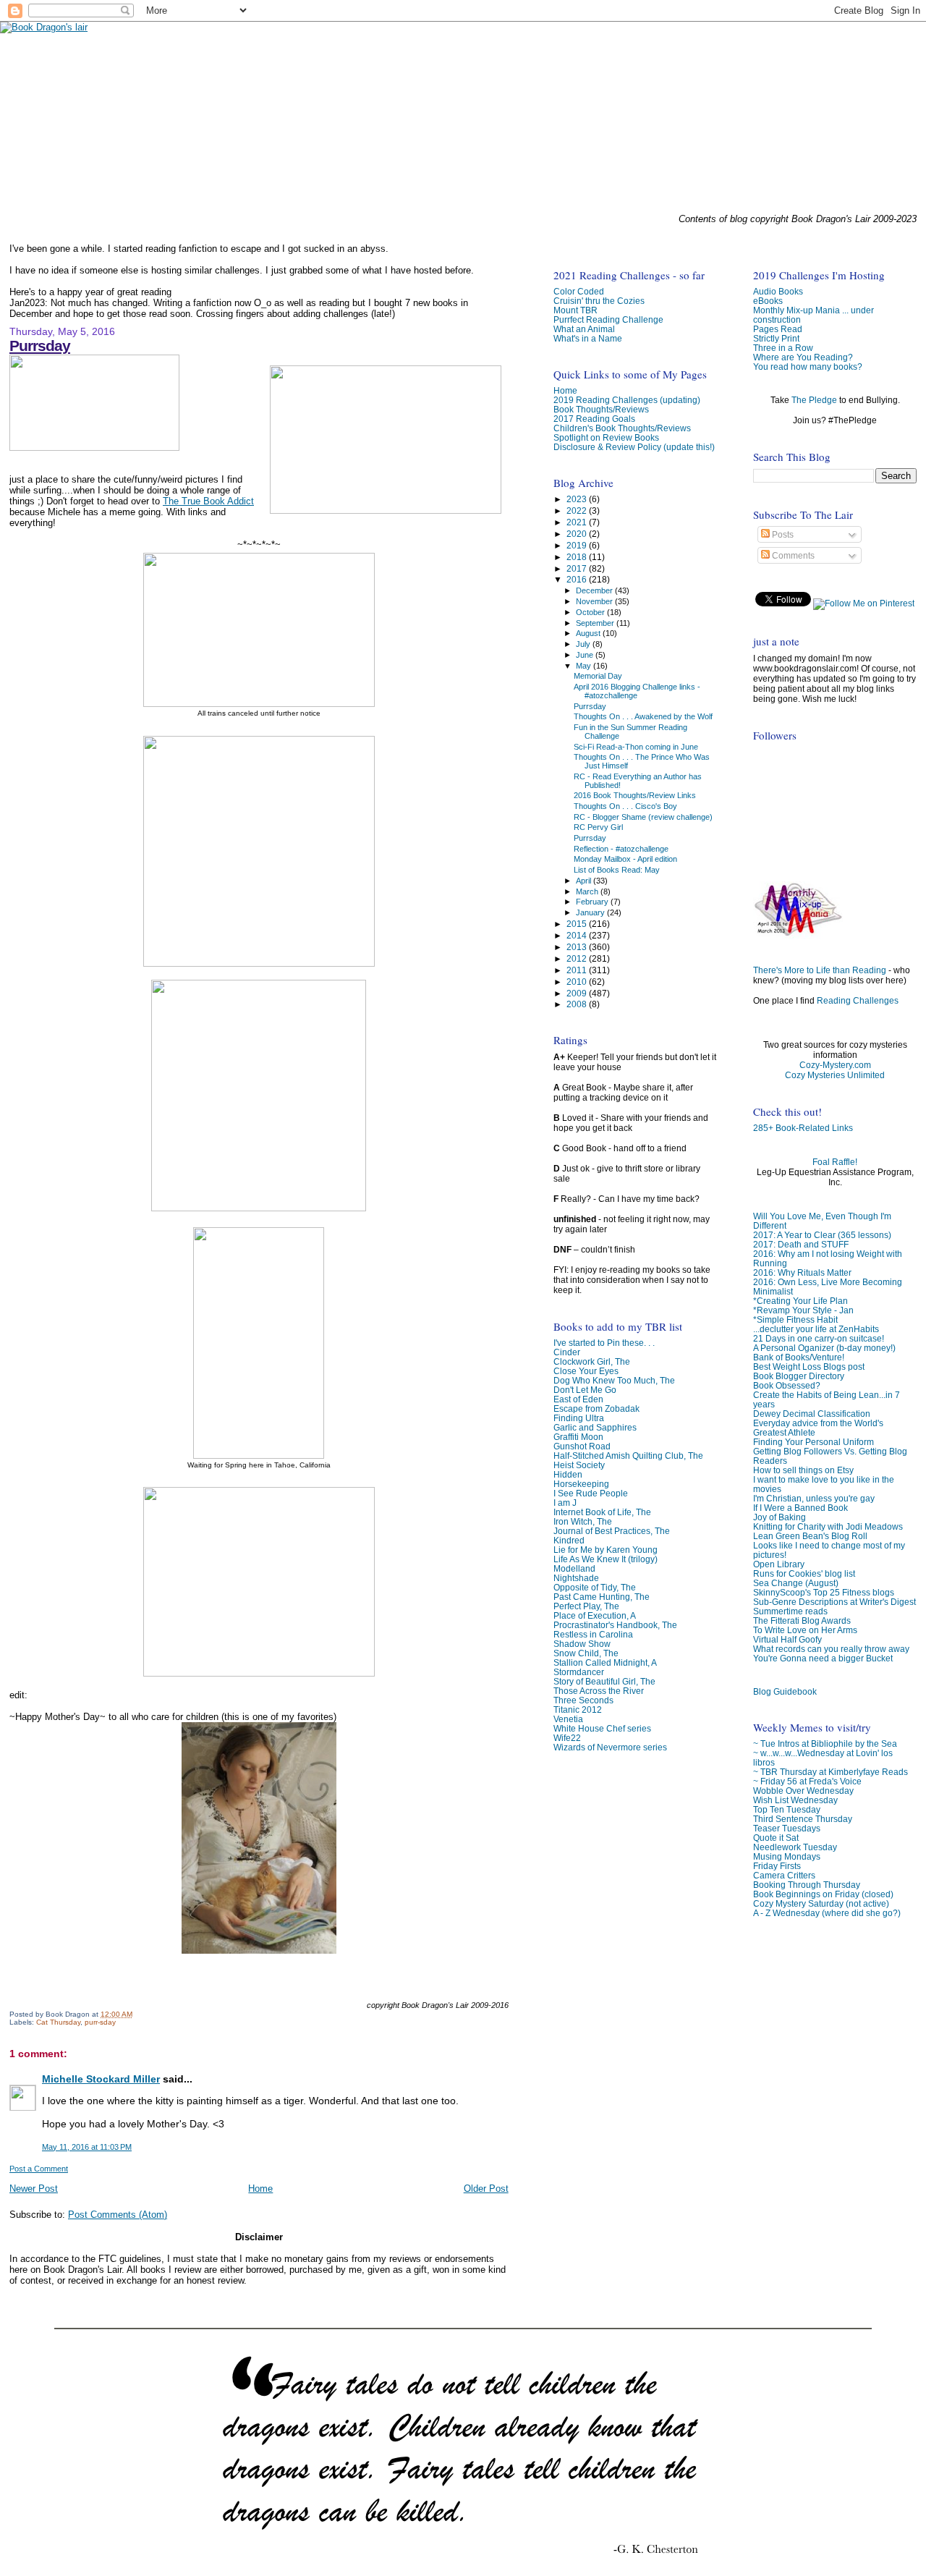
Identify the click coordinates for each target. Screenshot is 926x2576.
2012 (578, 958)
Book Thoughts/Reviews (601, 409)
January (591, 912)
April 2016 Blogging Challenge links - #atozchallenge (637, 691)
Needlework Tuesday (795, 1847)
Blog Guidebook (785, 1691)
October (591, 612)
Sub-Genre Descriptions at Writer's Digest (834, 1602)
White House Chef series (602, 1728)
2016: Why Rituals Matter (802, 1272)
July (584, 644)
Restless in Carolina (593, 1634)
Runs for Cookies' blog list (804, 1573)
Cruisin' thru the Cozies (599, 301)
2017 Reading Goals (594, 419)
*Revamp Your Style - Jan (803, 1310)
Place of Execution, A (595, 1615)
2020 (578, 534)
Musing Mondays (787, 1856)
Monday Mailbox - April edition (625, 859)
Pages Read (778, 329)
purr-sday (100, 2022)
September (596, 623)
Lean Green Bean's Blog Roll (810, 1536)
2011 (578, 970)
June (586, 655)
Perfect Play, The (586, 1606)
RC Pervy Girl (598, 827)
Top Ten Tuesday (787, 1809)
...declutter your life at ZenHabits (816, 1329)
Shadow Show (582, 1644)
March (588, 891)
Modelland (574, 1568)
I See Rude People (591, 1493)
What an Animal (584, 329)
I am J (565, 1503)
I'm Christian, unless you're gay (814, 1498)
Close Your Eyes (586, 1371)
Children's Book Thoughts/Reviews (622, 428)
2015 (578, 924)
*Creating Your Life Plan (800, 1301)
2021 (578, 522)
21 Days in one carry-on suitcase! (819, 1338)
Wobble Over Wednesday (803, 1791)
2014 (578, 935)
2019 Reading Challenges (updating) (627, 400)
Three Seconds (583, 1700)
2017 (578, 568)
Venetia (568, 1719)
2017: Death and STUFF (801, 1244)
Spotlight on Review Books (606, 437)
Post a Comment (39, 2169)
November (595, 601)
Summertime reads (790, 1611)
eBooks (768, 301)
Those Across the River (599, 1691)
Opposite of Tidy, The (595, 1587)
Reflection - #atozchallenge (621, 849)
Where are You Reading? (803, 357)
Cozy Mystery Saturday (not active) (821, 1903)
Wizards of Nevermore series (610, 1747)
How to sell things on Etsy (803, 1470)
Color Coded (579, 291)
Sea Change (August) (796, 1583)
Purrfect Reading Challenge (608, 319)
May (585, 666)
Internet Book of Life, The (602, 1512)
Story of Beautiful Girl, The (604, 1681)
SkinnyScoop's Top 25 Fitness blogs (824, 1592)
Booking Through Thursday (807, 1885)
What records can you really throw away (831, 1649)
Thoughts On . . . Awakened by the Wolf (643, 716)
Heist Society (579, 1465)
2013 (578, 947)
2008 (578, 1004)
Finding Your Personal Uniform (814, 1442)
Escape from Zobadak (596, 1408)
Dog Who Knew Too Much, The (614, 1380)
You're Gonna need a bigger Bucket (823, 1658)
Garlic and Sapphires (595, 1427)
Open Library (779, 1564)
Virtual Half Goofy (787, 1639)
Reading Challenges (858, 1001)
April (585, 881)
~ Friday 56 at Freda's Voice (807, 1781)
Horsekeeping (581, 1484)
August (589, 633)
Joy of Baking (780, 1517)
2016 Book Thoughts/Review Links (635, 795)
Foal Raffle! (835, 1162)
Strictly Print (776, 338)
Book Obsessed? (787, 1385)
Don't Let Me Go (585, 1390)
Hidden (568, 1474)
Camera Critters (784, 1875)
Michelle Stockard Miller (101, 2079)
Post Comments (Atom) (118, 2215)
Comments (792, 556)
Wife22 (567, 1738)
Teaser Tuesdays (787, 1828)
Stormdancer (579, 1672)
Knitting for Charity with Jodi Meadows (828, 1526)
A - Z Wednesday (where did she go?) (827, 1913)
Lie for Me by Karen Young (606, 1550)
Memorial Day (598, 676)
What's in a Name (588, 338)
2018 (578, 557)
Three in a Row (783, 348)
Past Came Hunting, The (602, 1597)
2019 (578, 545)
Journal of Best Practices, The (612, 1531)
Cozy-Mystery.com (835, 1065)
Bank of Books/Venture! (799, 1357)
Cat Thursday (58, 2022)
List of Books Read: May (617, 870)
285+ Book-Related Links (803, 1128)
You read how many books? (808, 367)
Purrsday (40, 346)
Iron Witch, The (583, 1521)
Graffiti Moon (578, 1437)
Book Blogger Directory (799, 1376)
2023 (578, 499)
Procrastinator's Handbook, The (615, 1625)
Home (260, 2189)
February (593, 902)
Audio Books (778, 291)
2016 (578, 579)
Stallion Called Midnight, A (605, 1662)
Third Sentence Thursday (803, 1819)
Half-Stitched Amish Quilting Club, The (628, 1456)
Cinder (567, 1352)
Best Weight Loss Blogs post (809, 1367)
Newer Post (34, 2189)
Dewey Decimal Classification (812, 1414)
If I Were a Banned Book (800, 1508)
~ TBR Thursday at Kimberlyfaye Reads (831, 1772)
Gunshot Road (582, 1446)
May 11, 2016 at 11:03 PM (87, 2147)
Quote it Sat (776, 1838)
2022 (578, 510)
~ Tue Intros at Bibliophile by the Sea (825, 1744)
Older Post (486, 2189)
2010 (578, 982)
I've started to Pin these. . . (604, 1343)
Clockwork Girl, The (592, 1361)
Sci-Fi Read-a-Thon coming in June (636, 747)
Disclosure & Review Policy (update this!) (634, 447)
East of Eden (578, 1399)
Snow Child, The (586, 1653)
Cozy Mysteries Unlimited (835, 1075)
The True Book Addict (208, 501)
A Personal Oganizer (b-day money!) (824, 1348)
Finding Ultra (579, 1418)
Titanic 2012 (578, 1709)
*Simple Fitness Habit (795, 1319)
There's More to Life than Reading (820, 970)
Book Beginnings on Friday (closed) (823, 1894)
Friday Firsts (777, 1866)
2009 (578, 993)
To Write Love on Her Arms (805, 1630)
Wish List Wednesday (795, 1800)
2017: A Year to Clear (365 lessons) (822, 1235)
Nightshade (576, 1578)
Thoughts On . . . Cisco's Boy (625, 806)
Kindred (569, 1540)
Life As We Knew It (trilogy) (606, 1559)
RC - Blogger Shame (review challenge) (643, 817)
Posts (782, 535)
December (595, 590)
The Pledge (814, 400)
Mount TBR (575, 310)
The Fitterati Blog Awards (802, 1620)
